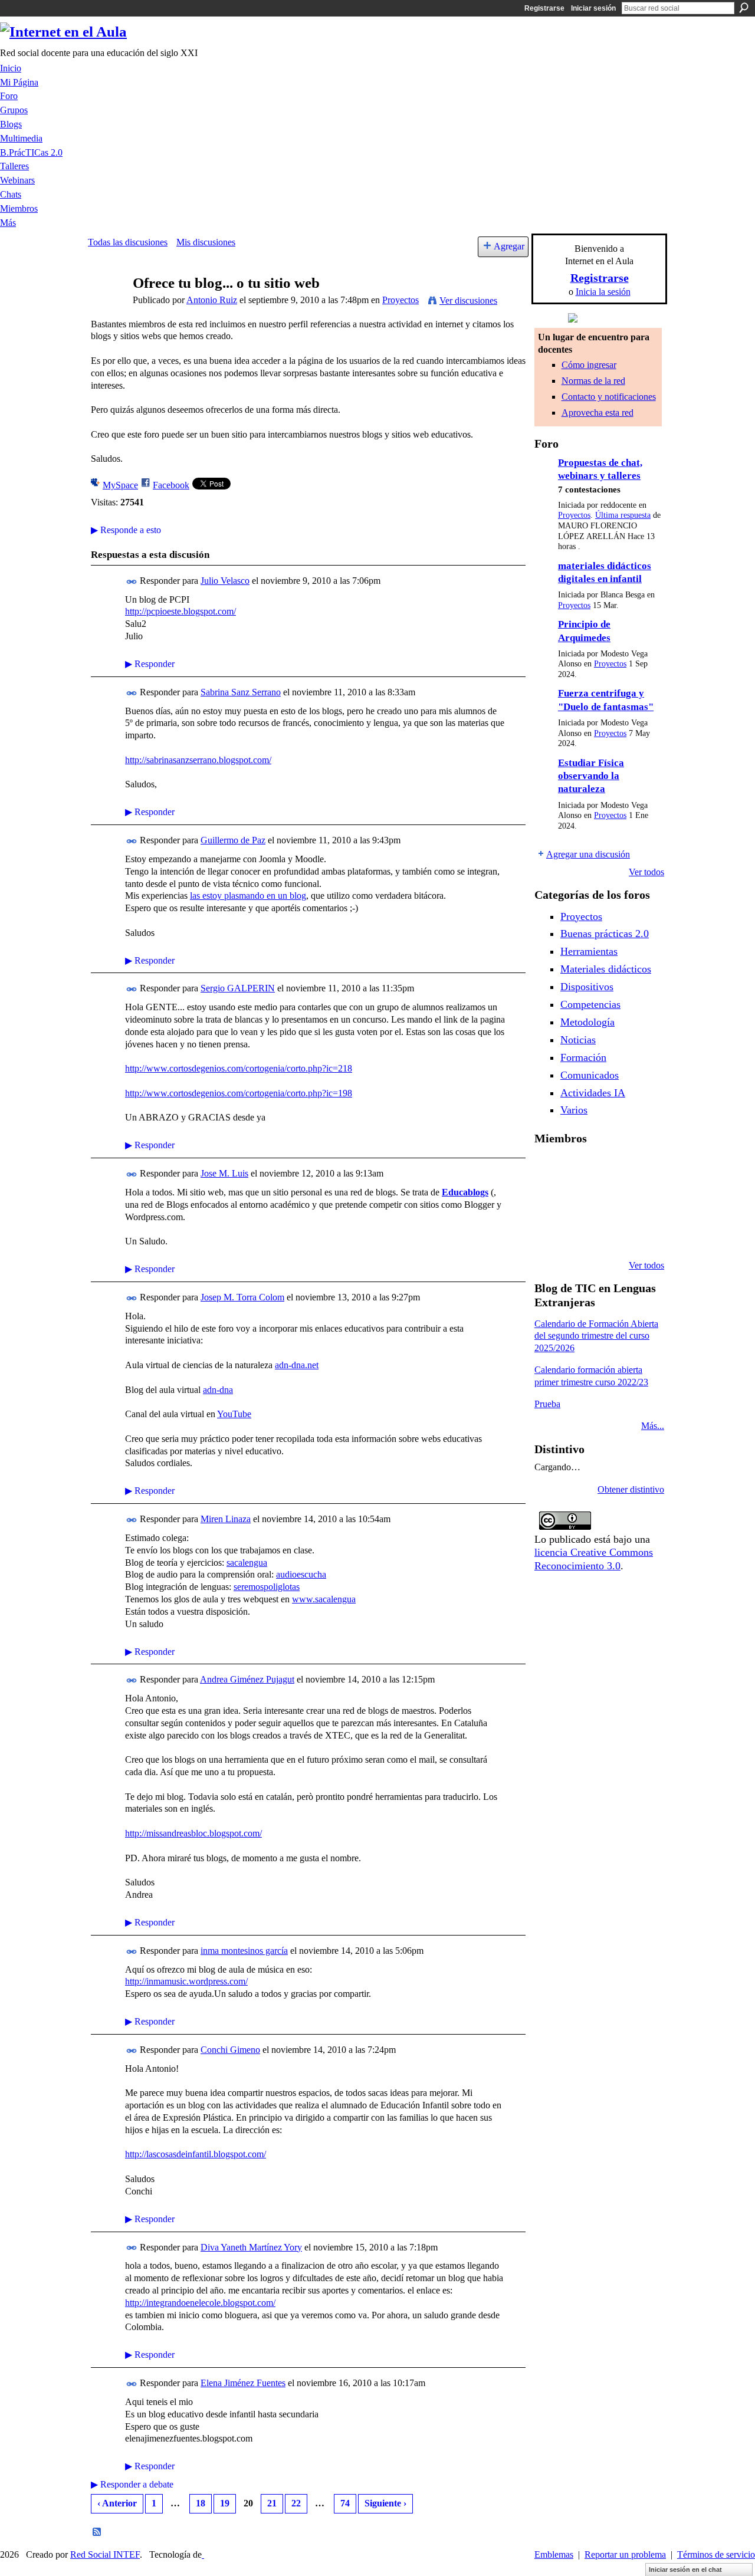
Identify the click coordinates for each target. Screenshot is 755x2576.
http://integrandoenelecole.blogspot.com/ (200, 2303)
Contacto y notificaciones (609, 397)
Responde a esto (126, 530)
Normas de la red (593, 381)
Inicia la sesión (603, 292)
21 (272, 2503)
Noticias (578, 1040)
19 (225, 2503)
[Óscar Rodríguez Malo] (639, 1170)
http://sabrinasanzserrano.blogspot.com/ (198, 760)
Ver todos (646, 872)
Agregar (509, 246)
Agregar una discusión (588, 854)
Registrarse (544, 8)
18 (201, 2503)
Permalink (132, 582)
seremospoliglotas (267, 1587)
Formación (583, 1057)
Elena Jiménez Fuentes (243, 2383)
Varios (574, 1110)
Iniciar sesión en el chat (685, 2570)
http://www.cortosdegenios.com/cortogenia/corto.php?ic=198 (239, 1093)
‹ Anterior (117, 2503)
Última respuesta (623, 515)
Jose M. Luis (224, 1173)
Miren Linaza (226, 1519)
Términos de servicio (716, 2554)
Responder (150, 664)
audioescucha (301, 1574)
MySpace (120, 485)
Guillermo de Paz (233, 840)
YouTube (234, 1414)
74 (345, 2503)
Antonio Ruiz (212, 300)
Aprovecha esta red (598, 413)
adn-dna (218, 1390)
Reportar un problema (625, 2554)
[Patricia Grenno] (639, 1234)
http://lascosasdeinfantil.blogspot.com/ (196, 2154)
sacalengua (247, 1563)
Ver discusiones (468, 300)
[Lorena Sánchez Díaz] (579, 1202)
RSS (97, 2532)
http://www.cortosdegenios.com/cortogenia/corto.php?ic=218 (239, 1068)
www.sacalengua (324, 1599)
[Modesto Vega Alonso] (549, 1202)
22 (296, 2503)
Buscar (744, 8)
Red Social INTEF (105, 2554)
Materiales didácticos (606, 969)
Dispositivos (587, 987)
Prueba (547, 1404)
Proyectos (401, 300)
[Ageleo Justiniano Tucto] (579, 1170)
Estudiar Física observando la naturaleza (591, 776)
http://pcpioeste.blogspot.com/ (180, 611)
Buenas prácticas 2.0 (605, 934)
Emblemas (554, 2554)
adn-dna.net (297, 1365)
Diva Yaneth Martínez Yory (251, 2247)
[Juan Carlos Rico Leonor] (609, 1202)
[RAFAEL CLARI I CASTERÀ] (609, 1170)
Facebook (171, 485)
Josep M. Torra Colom (242, 1297)
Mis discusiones (206, 242)
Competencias (590, 1004)
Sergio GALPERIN (238, 988)
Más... (653, 1426)
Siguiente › (385, 2503)
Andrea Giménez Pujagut (247, 1679)
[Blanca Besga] (639, 1202)
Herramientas (589, 951)
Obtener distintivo (631, 1489)
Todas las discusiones (128, 242)
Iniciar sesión (593, 8)
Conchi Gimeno (230, 2050)
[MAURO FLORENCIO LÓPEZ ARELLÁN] (549, 1170)
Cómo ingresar (589, 365)
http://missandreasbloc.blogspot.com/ (193, 1833)
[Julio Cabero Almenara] (609, 1234)
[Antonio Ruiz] (107, 306)
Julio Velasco (225, 581)
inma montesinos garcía (244, 1951)
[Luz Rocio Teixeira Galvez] (549, 1234)
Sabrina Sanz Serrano (241, 692)
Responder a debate (132, 2484)
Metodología (587, 1022)
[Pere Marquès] (579, 1234)
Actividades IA (593, 1093)
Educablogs (465, 1192)
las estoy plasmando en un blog (248, 896)
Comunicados (590, 1075)
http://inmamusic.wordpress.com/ (186, 1981)
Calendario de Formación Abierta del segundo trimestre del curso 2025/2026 (596, 1336)
